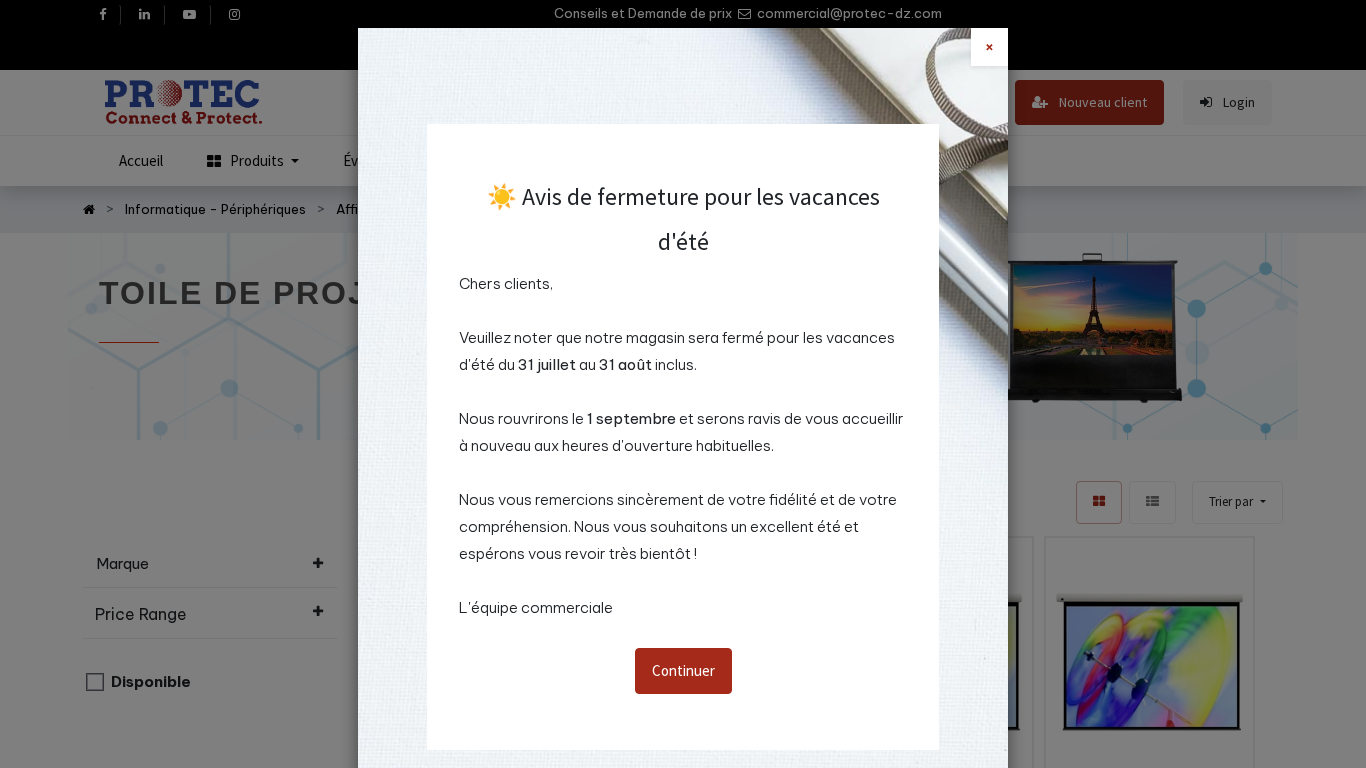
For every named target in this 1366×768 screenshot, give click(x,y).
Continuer (683, 670)
